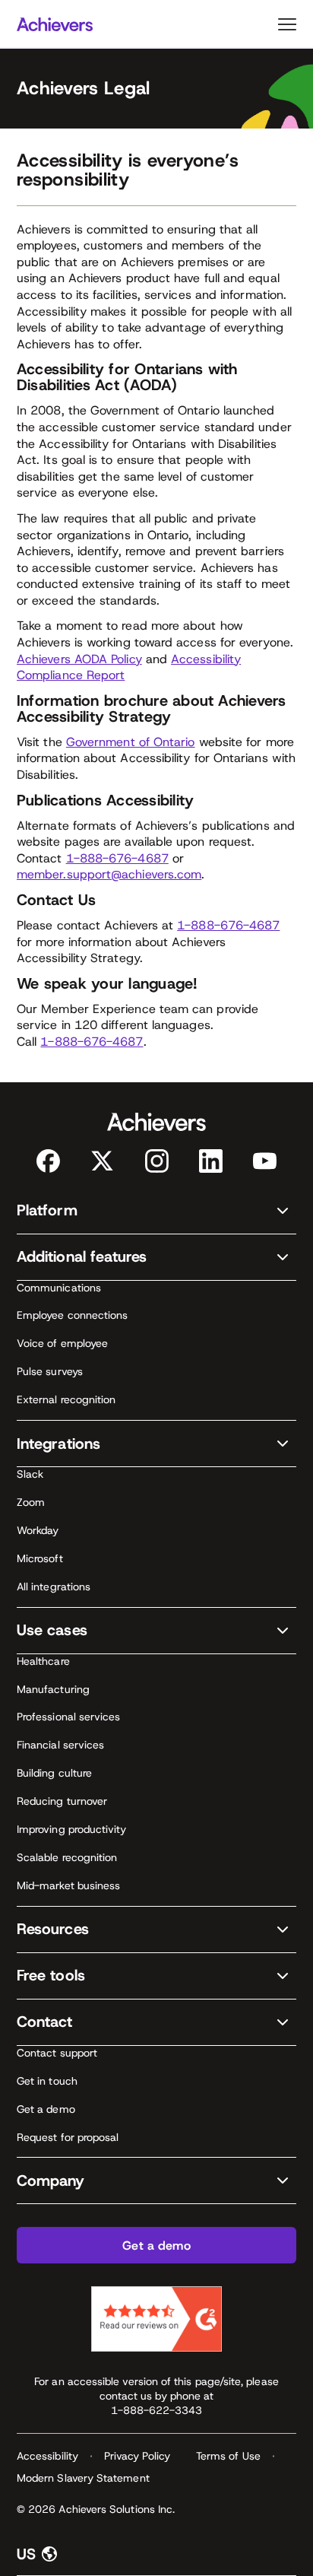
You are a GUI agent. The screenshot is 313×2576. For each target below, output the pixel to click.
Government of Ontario (131, 742)
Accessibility (47, 2456)
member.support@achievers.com (109, 874)
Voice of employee (62, 1343)
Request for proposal (68, 2137)
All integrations (54, 1587)
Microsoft (40, 1558)
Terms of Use (228, 2456)
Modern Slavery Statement (83, 2478)
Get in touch (47, 2081)
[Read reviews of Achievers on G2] (156, 2319)
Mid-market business (68, 1885)
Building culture (54, 1773)
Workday (38, 1530)
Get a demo (46, 2109)
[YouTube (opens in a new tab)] (265, 1161)
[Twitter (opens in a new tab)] (102, 1161)
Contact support (57, 2053)
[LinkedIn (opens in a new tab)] (211, 1161)
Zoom (31, 1502)
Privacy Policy (137, 2456)
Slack (30, 1474)
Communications (59, 1288)
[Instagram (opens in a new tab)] (157, 1161)
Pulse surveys (50, 1371)
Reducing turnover (62, 1801)
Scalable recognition (67, 1857)
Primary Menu (287, 24)
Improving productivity (72, 1829)
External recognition (66, 1399)
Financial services (60, 1745)
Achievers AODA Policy (79, 659)
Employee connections (72, 1315)
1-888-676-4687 (117, 858)
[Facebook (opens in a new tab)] (48, 1161)
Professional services (68, 1717)
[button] (156, 1211)
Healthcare (43, 1661)
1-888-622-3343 (157, 2410)
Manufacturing (53, 1689)
